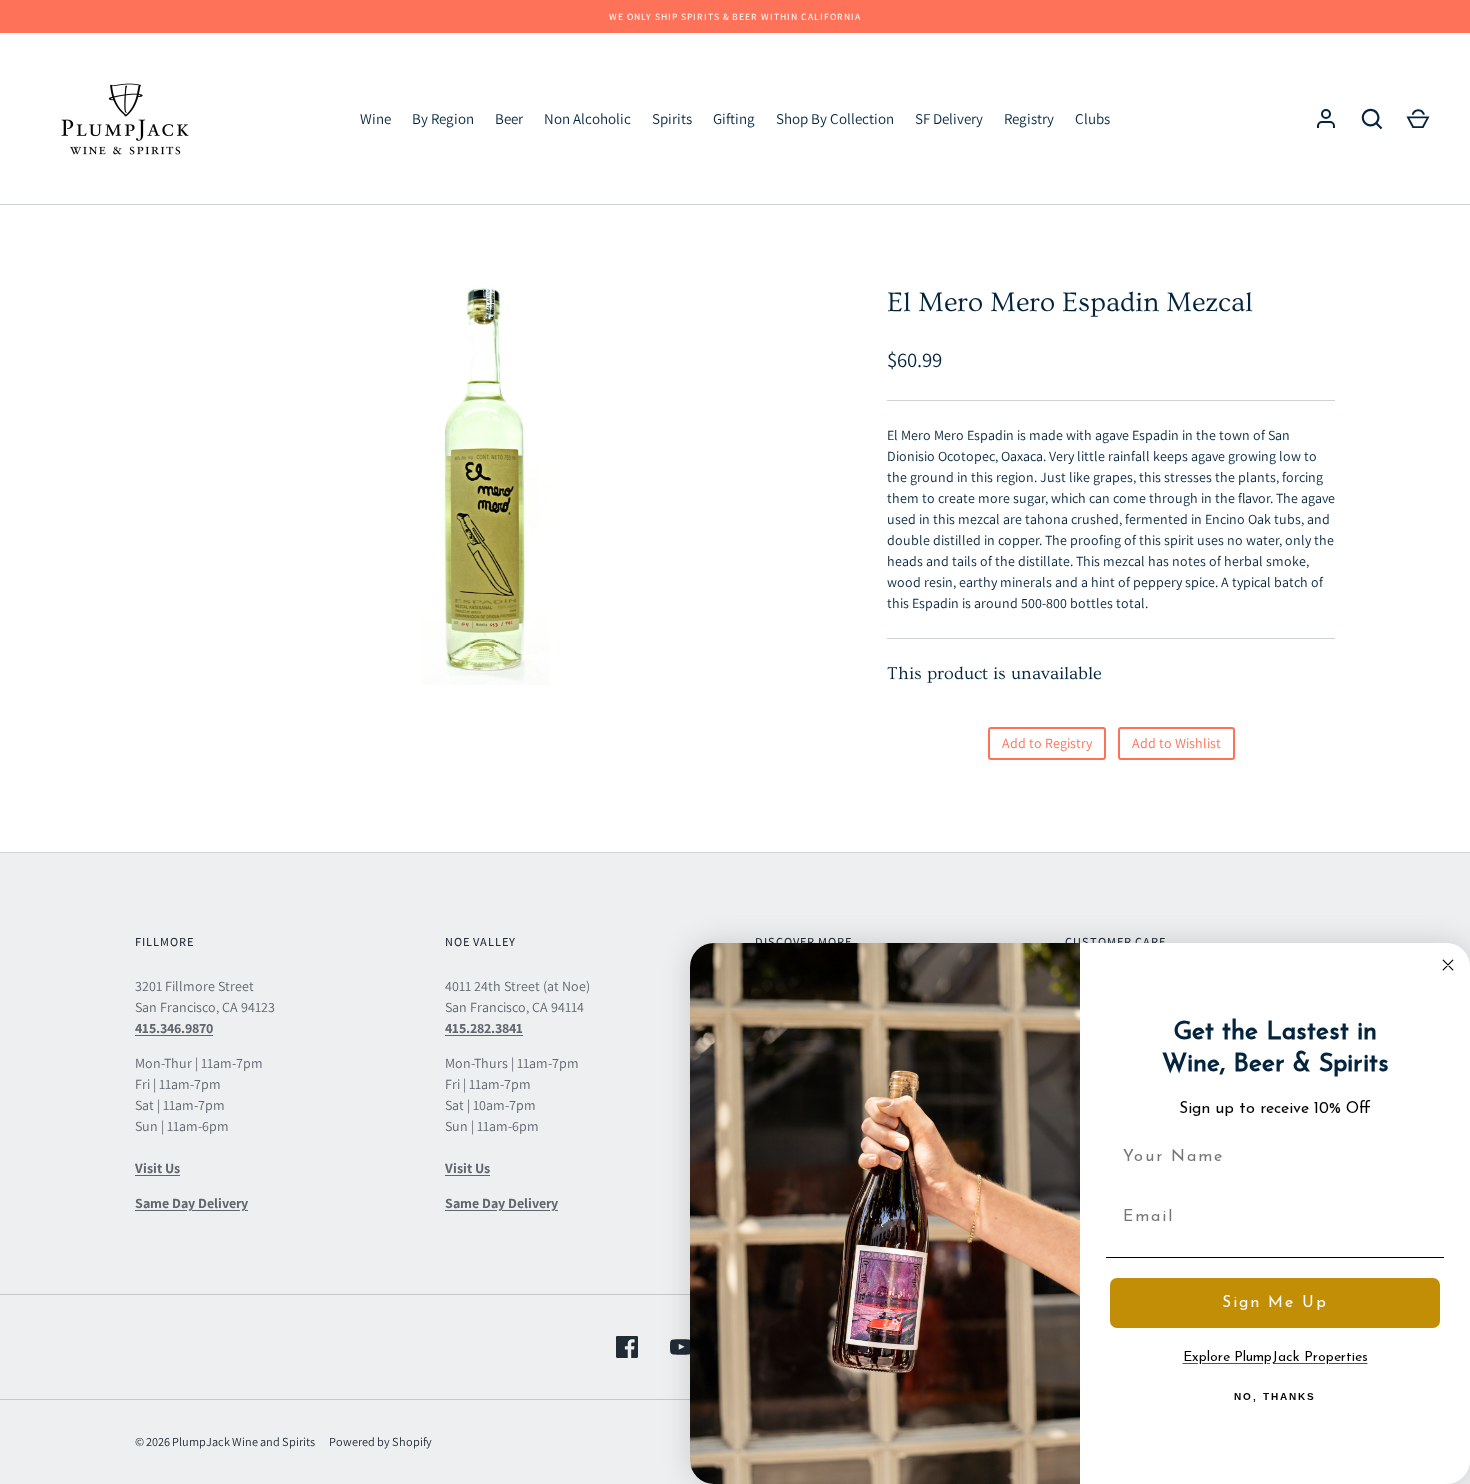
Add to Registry (1047, 743)
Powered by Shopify (380, 1441)
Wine (375, 118)
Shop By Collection (835, 118)
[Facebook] (627, 1347)
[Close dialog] (1448, 965)
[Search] (1372, 119)
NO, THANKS (1275, 1396)
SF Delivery (949, 118)
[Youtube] (681, 1347)
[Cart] (1418, 119)
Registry (1029, 118)
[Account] (1326, 119)
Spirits (672, 118)
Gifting (734, 118)
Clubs (1092, 118)
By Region (443, 118)
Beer (509, 118)
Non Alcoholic (587, 118)
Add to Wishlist (1176, 743)
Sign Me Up (1275, 1303)
